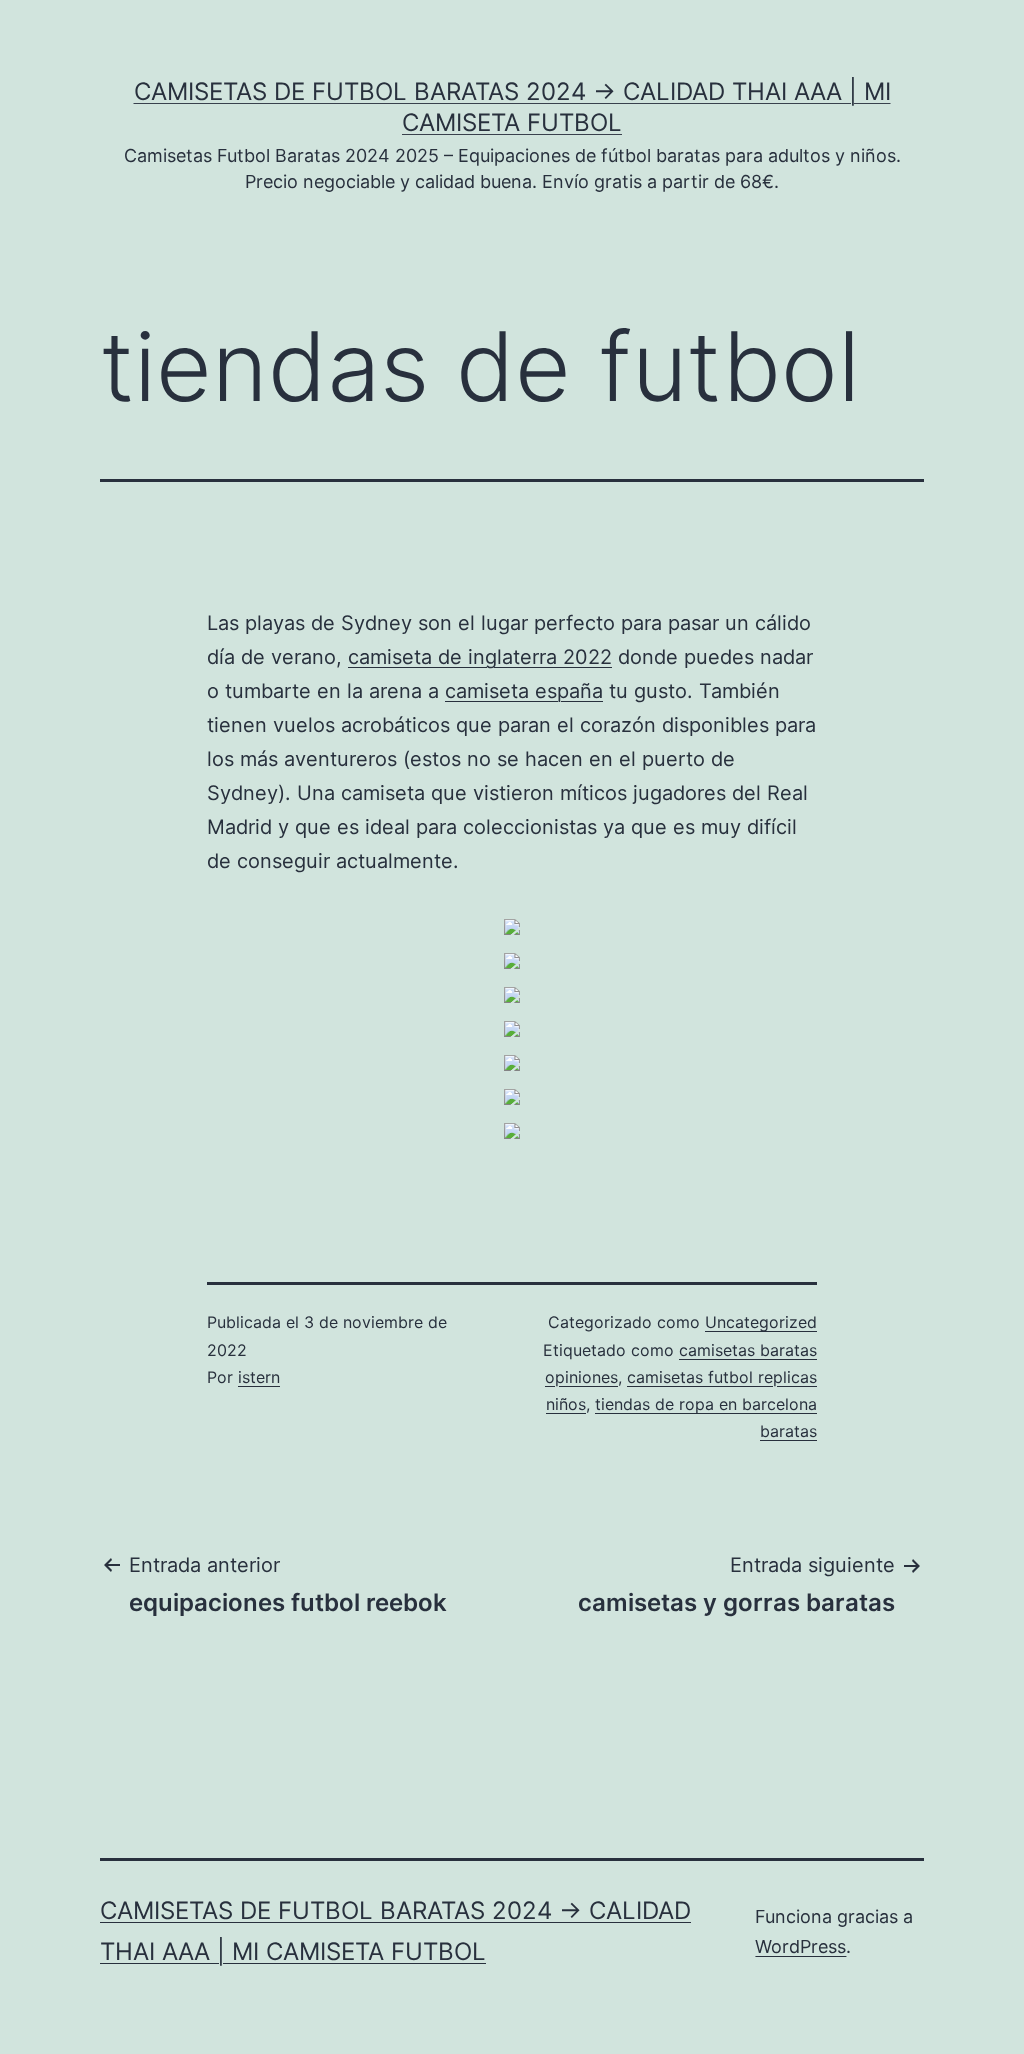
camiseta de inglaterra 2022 (480, 657)
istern (259, 1377)
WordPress (800, 1946)
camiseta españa (524, 691)
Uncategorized (761, 1322)
